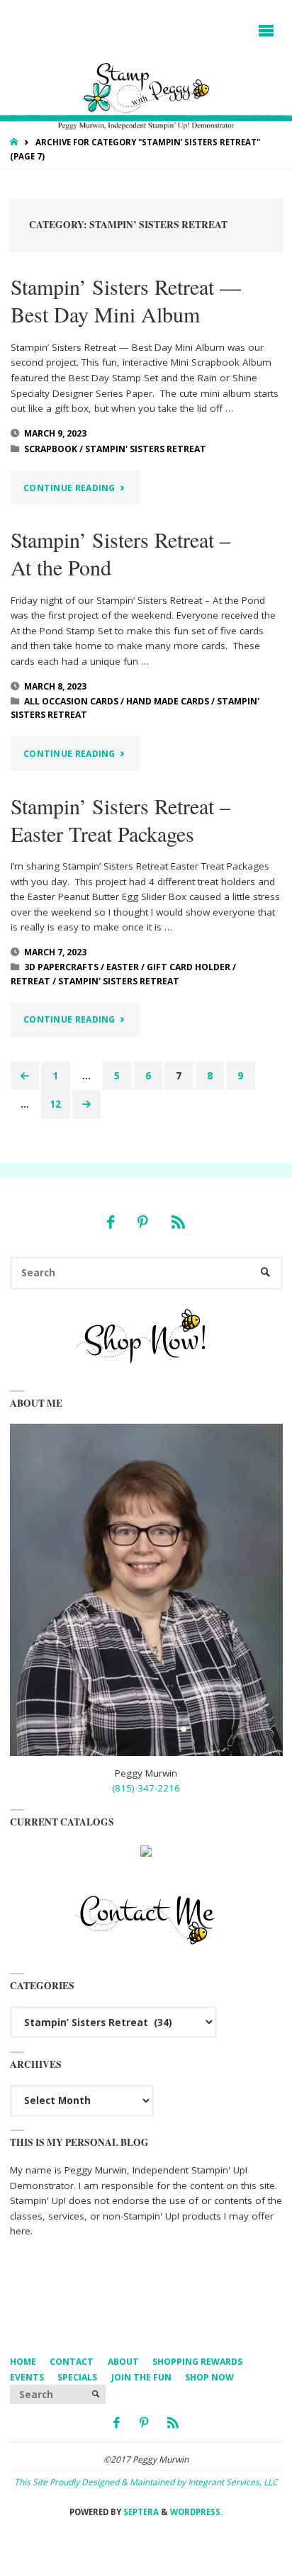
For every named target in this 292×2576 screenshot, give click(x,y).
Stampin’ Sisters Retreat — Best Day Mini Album (126, 300)
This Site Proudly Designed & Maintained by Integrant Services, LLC (146, 2482)
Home (23, 2362)
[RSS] (178, 1222)
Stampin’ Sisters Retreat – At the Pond (120, 553)
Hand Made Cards (168, 701)
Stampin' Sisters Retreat (146, 449)
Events (27, 2377)
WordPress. (196, 2512)
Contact (72, 2362)
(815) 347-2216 (146, 1788)
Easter (123, 967)
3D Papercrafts (61, 967)
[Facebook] (110, 1222)
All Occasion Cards (71, 701)
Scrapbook (51, 449)
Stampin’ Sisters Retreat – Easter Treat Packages (120, 820)
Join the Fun (141, 2377)
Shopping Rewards (197, 2362)
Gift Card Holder (189, 967)
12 (55, 1104)
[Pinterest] (142, 1222)
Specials (77, 2377)
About (123, 2362)
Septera (140, 2512)
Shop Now (209, 2377)
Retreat (30, 981)
